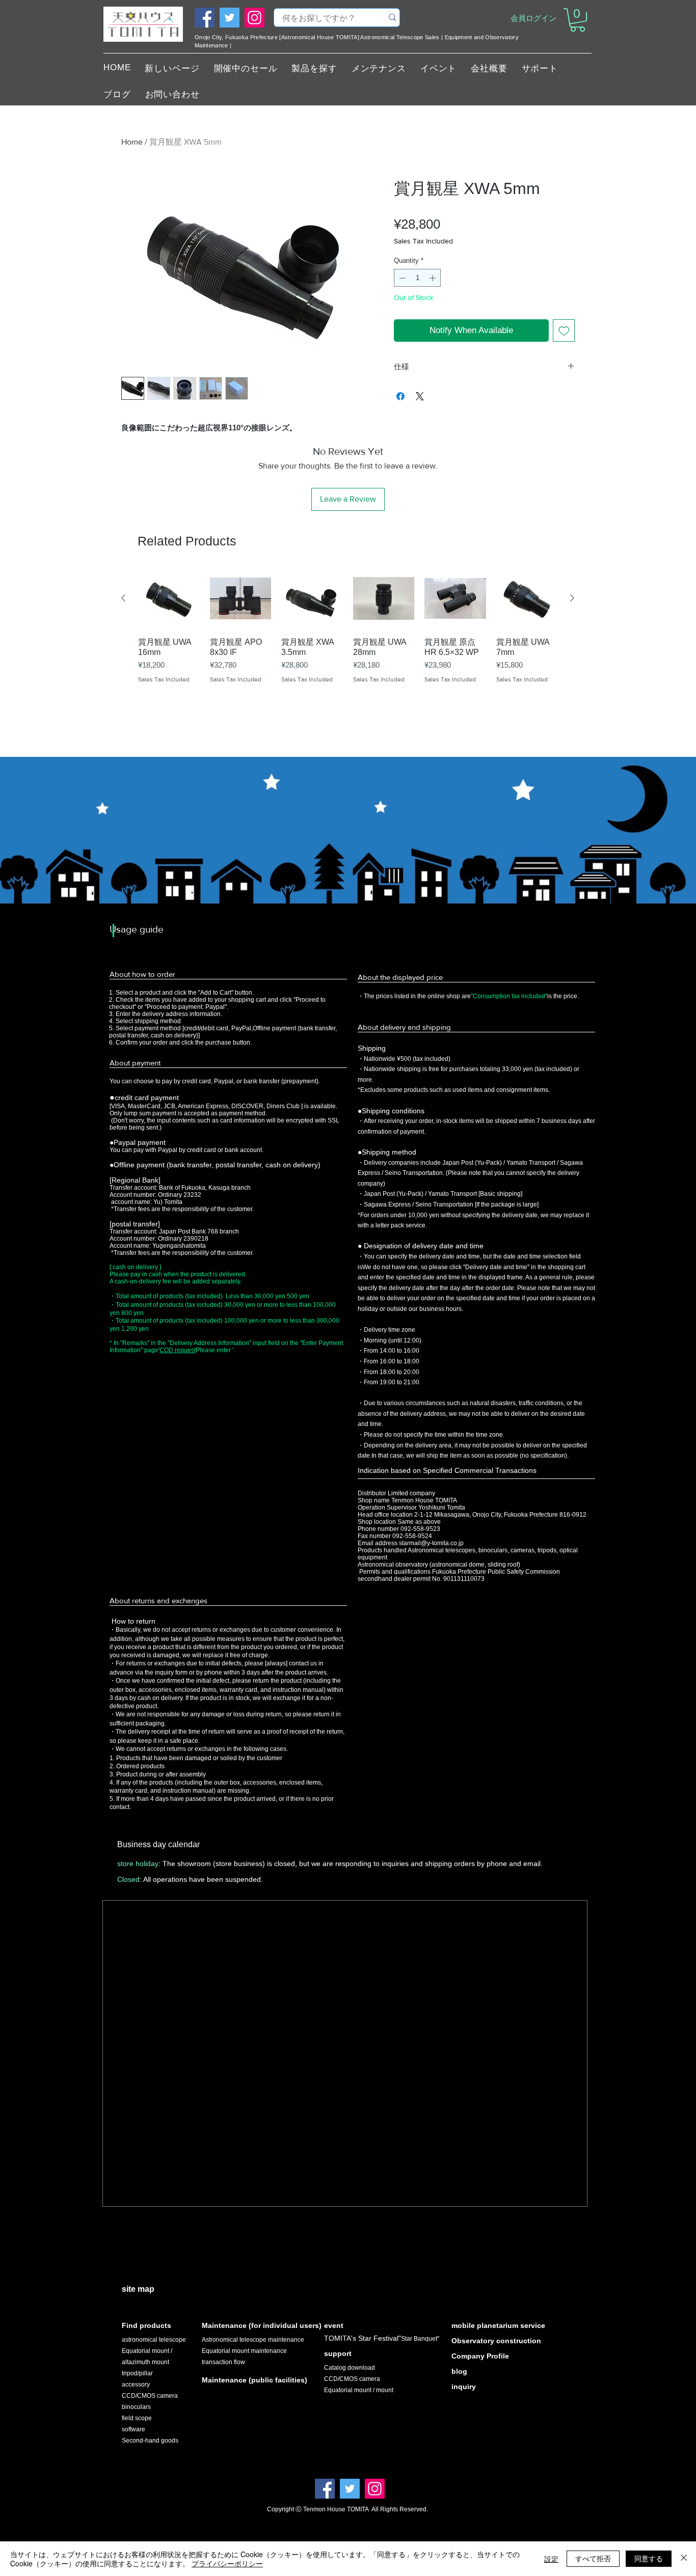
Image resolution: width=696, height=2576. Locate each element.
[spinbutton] (418, 278)
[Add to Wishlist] (564, 331)
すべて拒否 (593, 2558)
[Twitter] (230, 18)
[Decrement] (401, 278)
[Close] (684, 2559)
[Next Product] (572, 598)
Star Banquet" (420, 2339)
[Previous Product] (123, 598)
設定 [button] (551, 2559)
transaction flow (223, 2362)
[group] (348, 645)
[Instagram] (255, 18)
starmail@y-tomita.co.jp (431, 1543)
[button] (578, 20)
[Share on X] (420, 396)
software (133, 2429)
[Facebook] (205, 18)
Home (132, 142)
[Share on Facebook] (400, 396)
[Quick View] (169, 599)
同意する (649, 2558)
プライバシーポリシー (227, 2563)
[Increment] (434, 278)
